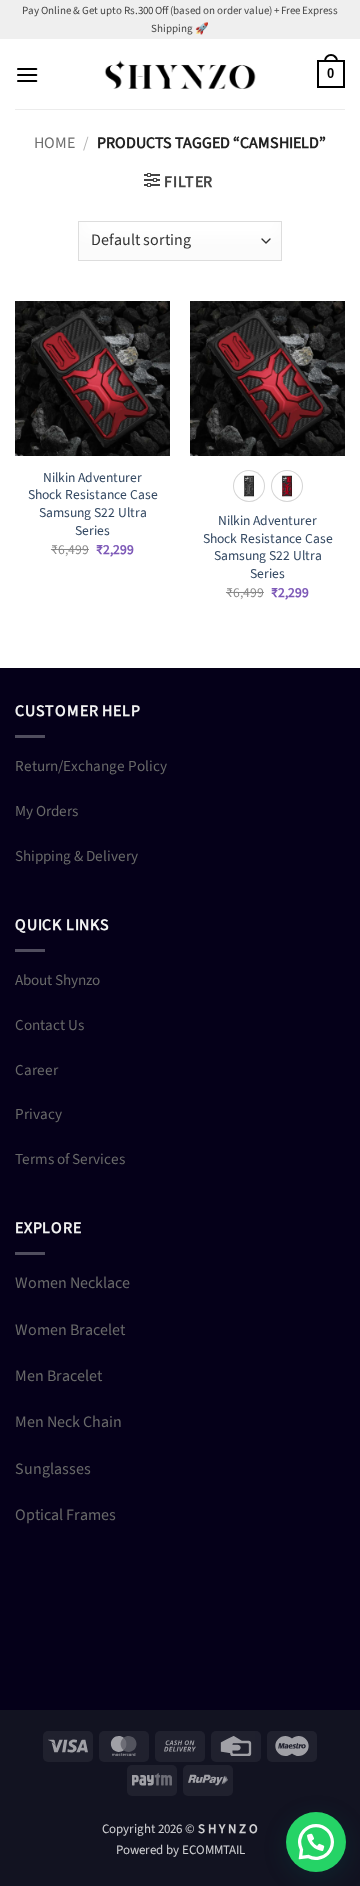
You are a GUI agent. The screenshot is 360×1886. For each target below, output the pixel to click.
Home (54, 143)
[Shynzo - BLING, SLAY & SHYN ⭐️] (180, 74)
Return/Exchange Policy (91, 766)
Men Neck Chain (68, 1422)
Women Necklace (72, 1283)
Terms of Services (70, 1159)
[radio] (249, 486)
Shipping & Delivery (76, 856)
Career (36, 1070)
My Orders (46, 811)
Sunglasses (53, 1469)
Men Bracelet (58, 1376)
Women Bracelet (70, 1330)
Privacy (38, 1114)
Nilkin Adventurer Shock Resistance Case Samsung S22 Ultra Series (93, 504)
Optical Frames (65, 1515)
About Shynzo (57, 980)
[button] (27, 74)
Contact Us (49, 1025)
